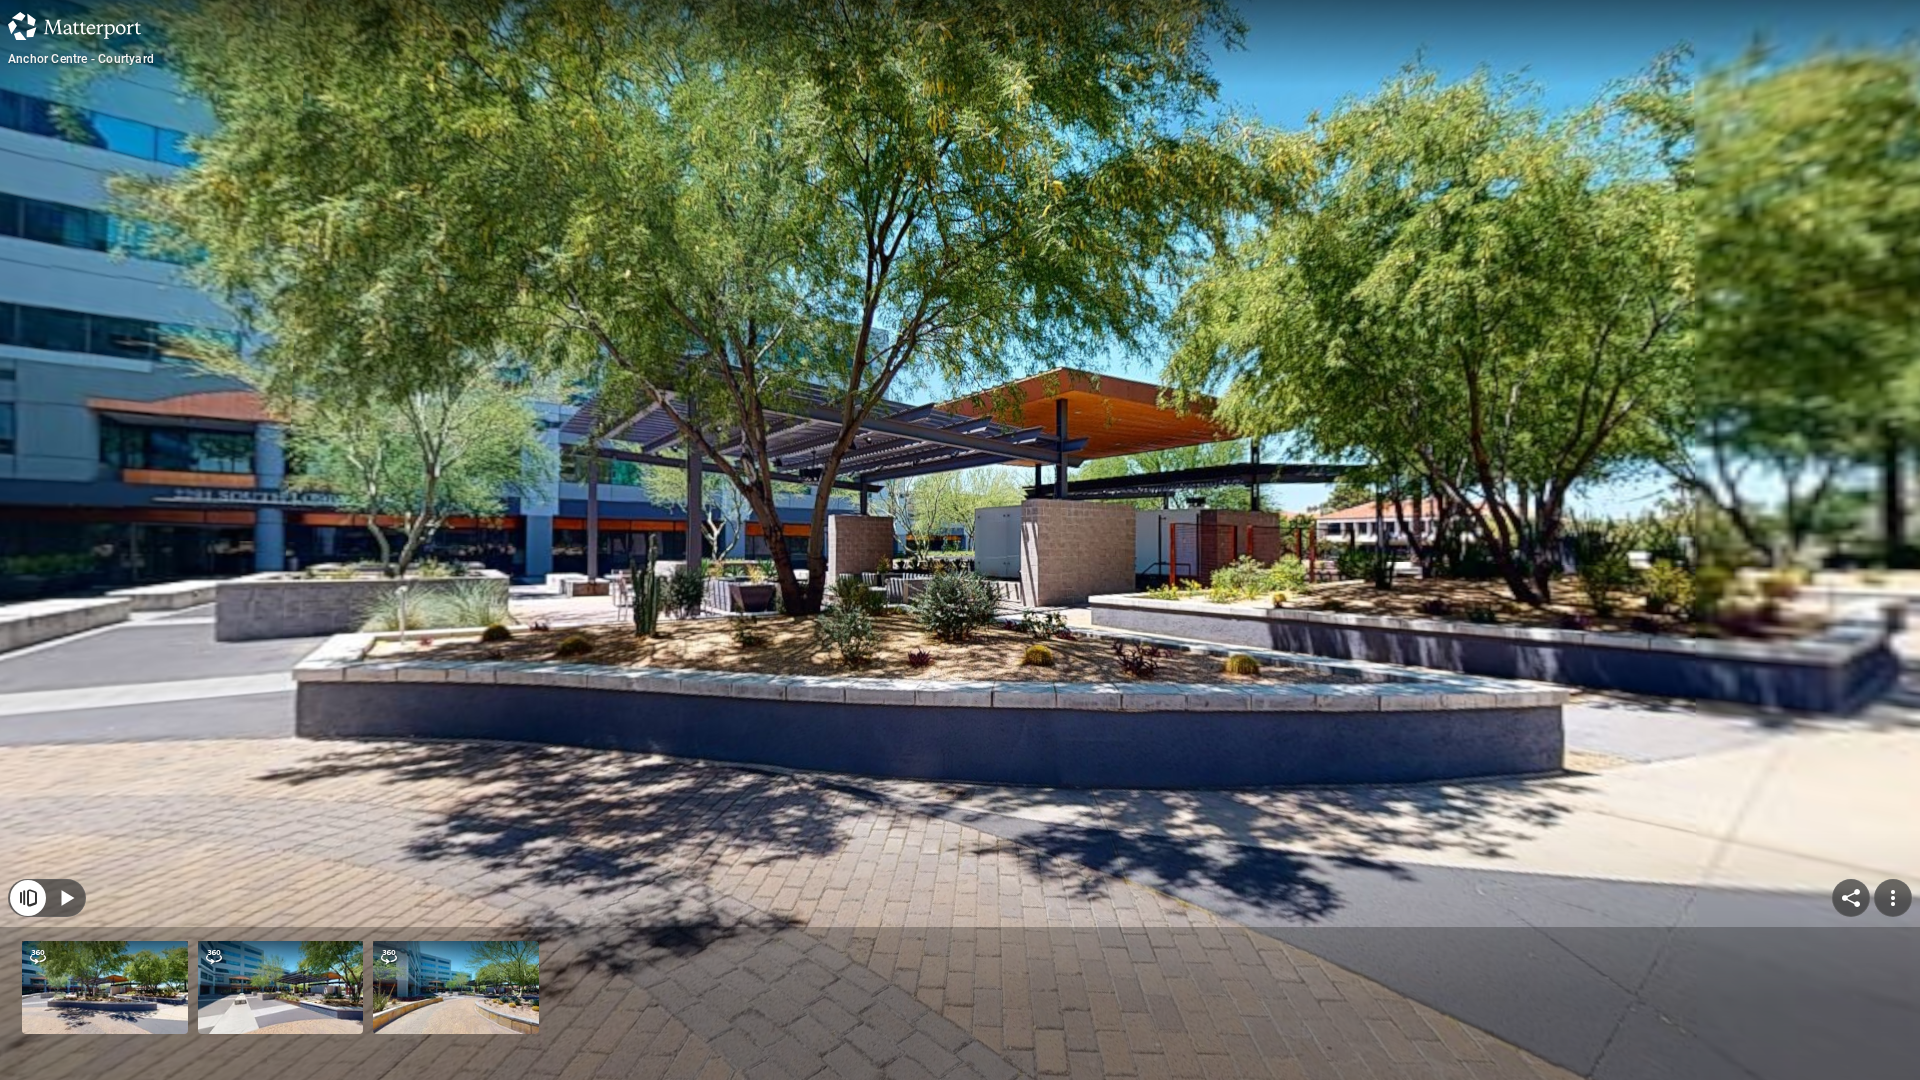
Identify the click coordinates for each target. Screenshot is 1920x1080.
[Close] (28, 898)
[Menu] (1893, 898)
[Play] (66, 898)
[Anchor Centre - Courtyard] (960, 540)
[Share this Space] (1851, 898)
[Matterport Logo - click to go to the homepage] (74, 26)
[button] (105, 987)
